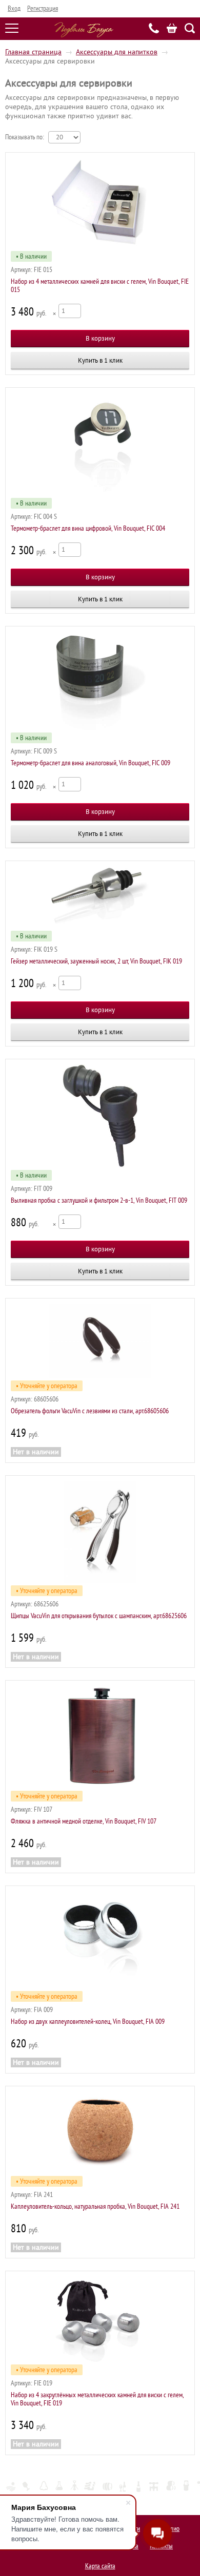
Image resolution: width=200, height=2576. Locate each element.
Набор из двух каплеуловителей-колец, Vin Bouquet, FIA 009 (88, 2022)
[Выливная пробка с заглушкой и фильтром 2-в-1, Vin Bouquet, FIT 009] (100, 1116)
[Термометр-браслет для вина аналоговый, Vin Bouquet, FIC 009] (100, 681)
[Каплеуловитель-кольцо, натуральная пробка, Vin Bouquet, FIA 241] (100, 2133)
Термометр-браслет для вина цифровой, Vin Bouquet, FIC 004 (88, 528)
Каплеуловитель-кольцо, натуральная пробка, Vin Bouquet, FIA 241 (95, 2206)
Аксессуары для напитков (117, 52)
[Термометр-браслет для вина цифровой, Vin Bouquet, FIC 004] (100, 444)
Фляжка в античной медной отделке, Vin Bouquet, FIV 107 (84, 1821)
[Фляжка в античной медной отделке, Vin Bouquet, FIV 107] (100, 1737)
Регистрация (43, 8)
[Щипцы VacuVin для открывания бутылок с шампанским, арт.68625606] (100, 1532)
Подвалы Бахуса (84, 30)
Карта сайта (100, 2566)
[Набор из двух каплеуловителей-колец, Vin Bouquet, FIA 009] (100, 1940)
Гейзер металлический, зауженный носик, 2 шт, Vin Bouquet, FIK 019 (96, 961)
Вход (14, 8)
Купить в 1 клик (100, 360)
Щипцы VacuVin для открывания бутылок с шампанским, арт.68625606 (99, 1616)
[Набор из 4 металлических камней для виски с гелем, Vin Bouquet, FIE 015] (100, 203)
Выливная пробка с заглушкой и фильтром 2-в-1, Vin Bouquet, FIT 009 (99, 1200)
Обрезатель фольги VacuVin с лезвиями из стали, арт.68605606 (90, 1411)
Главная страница (33, 52)
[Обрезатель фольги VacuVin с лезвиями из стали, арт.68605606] (100, 1341)
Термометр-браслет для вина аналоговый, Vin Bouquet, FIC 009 (91, 763)
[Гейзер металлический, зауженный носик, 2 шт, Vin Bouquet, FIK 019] (100, 897)
